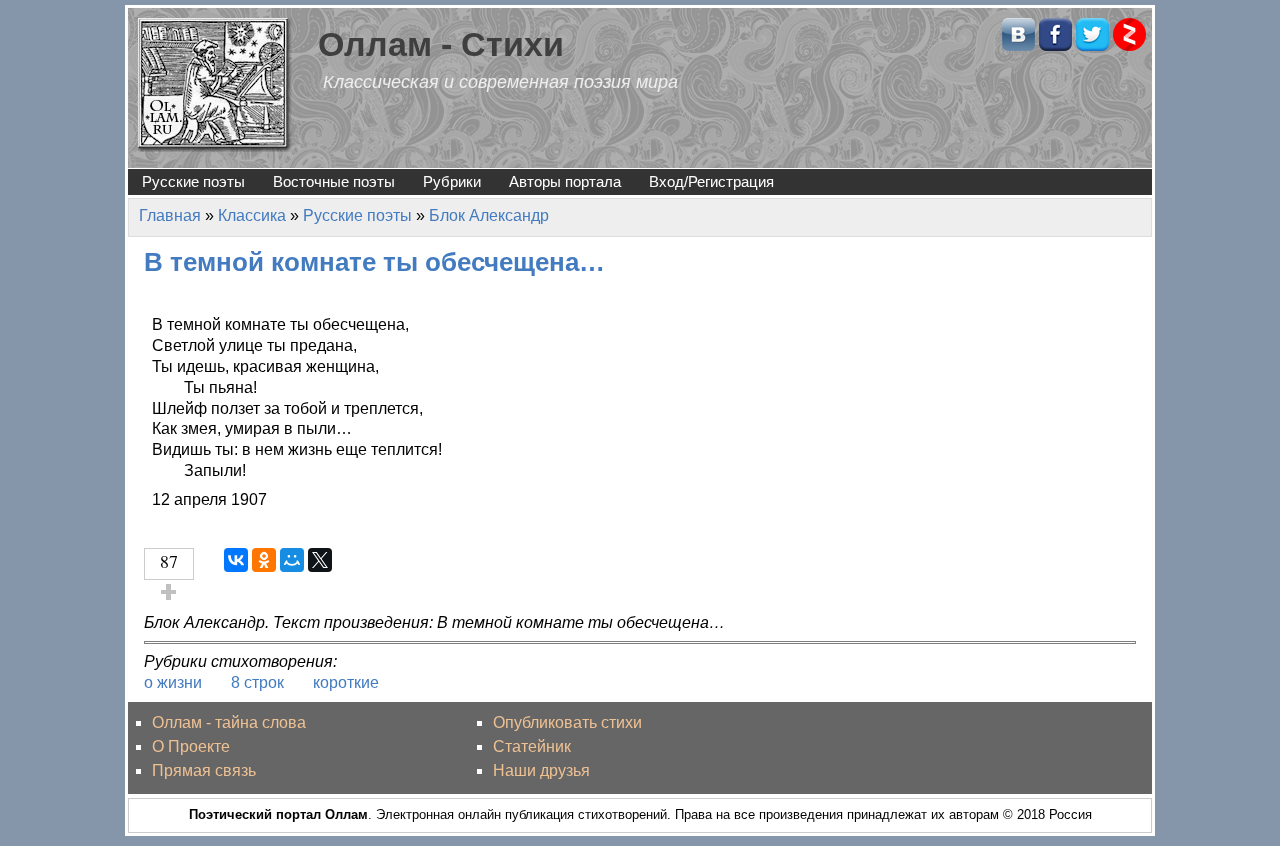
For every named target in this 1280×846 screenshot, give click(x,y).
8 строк (257, 682)
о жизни (173, 682)
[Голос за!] (169, 592)
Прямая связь (204, 770)
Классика (252, 215)
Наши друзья (541, 770)
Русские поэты (193, 181)
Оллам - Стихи (441, 44)
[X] (320, 560)
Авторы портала (565, 181)
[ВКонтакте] (236, 560)
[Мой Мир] (292, 560)
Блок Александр (489, 215)
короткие (346, 682)
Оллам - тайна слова (229, 722)
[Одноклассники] (264, 560)
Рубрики (452, 181)
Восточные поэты (334, 181)
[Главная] (215, 83)
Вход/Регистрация (711, 181)
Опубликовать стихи (567, 722)
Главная (170, 215)
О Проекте (191, 746)
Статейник (532, 746)
